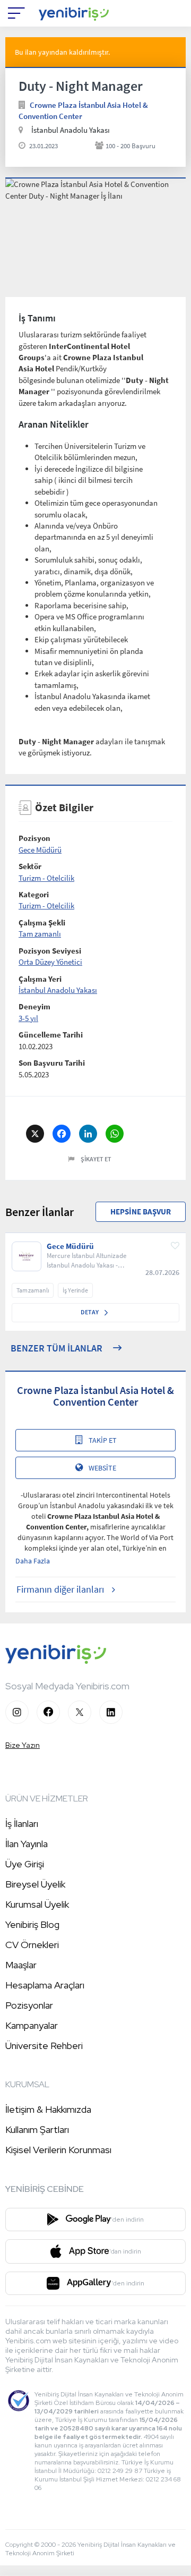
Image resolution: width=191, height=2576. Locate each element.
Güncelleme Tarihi (51, 1035)
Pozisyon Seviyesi (50, 951)
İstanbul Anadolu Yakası (58, 990)
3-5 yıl (28, 1018)
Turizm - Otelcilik (46, 878)
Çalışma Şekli (42, 923)
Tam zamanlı (40, 934)
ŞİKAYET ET (96, 1159)
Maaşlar (21, 1965)
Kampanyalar (32, 2025)
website (102, 1468)
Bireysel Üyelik (35, 1884)
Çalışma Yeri (40, 979)
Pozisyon (34, 838)
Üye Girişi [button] (25, 1864)
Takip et (103, 1440)
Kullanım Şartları (37, 2129)
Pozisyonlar (29, 2005)
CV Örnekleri (32, 1945)
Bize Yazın (23, 1745)
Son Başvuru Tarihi (52, 1063)
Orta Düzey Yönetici (50, 962)
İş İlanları (22, 1823)
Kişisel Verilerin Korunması (58, 2150)
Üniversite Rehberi (44, 2046)
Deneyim (34, 1006)
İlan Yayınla (27, 1844)
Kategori (34, 894)
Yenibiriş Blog (32, 1924)
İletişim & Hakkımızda (48, 2109)
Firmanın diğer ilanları (60, 1589)
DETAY (90, 1312)
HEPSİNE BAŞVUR (141, 1212)
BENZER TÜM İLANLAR (57, 1348)
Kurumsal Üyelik (37, 1904)
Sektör (30, 866)
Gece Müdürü (40, 850)
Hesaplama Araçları (45, 1985)
